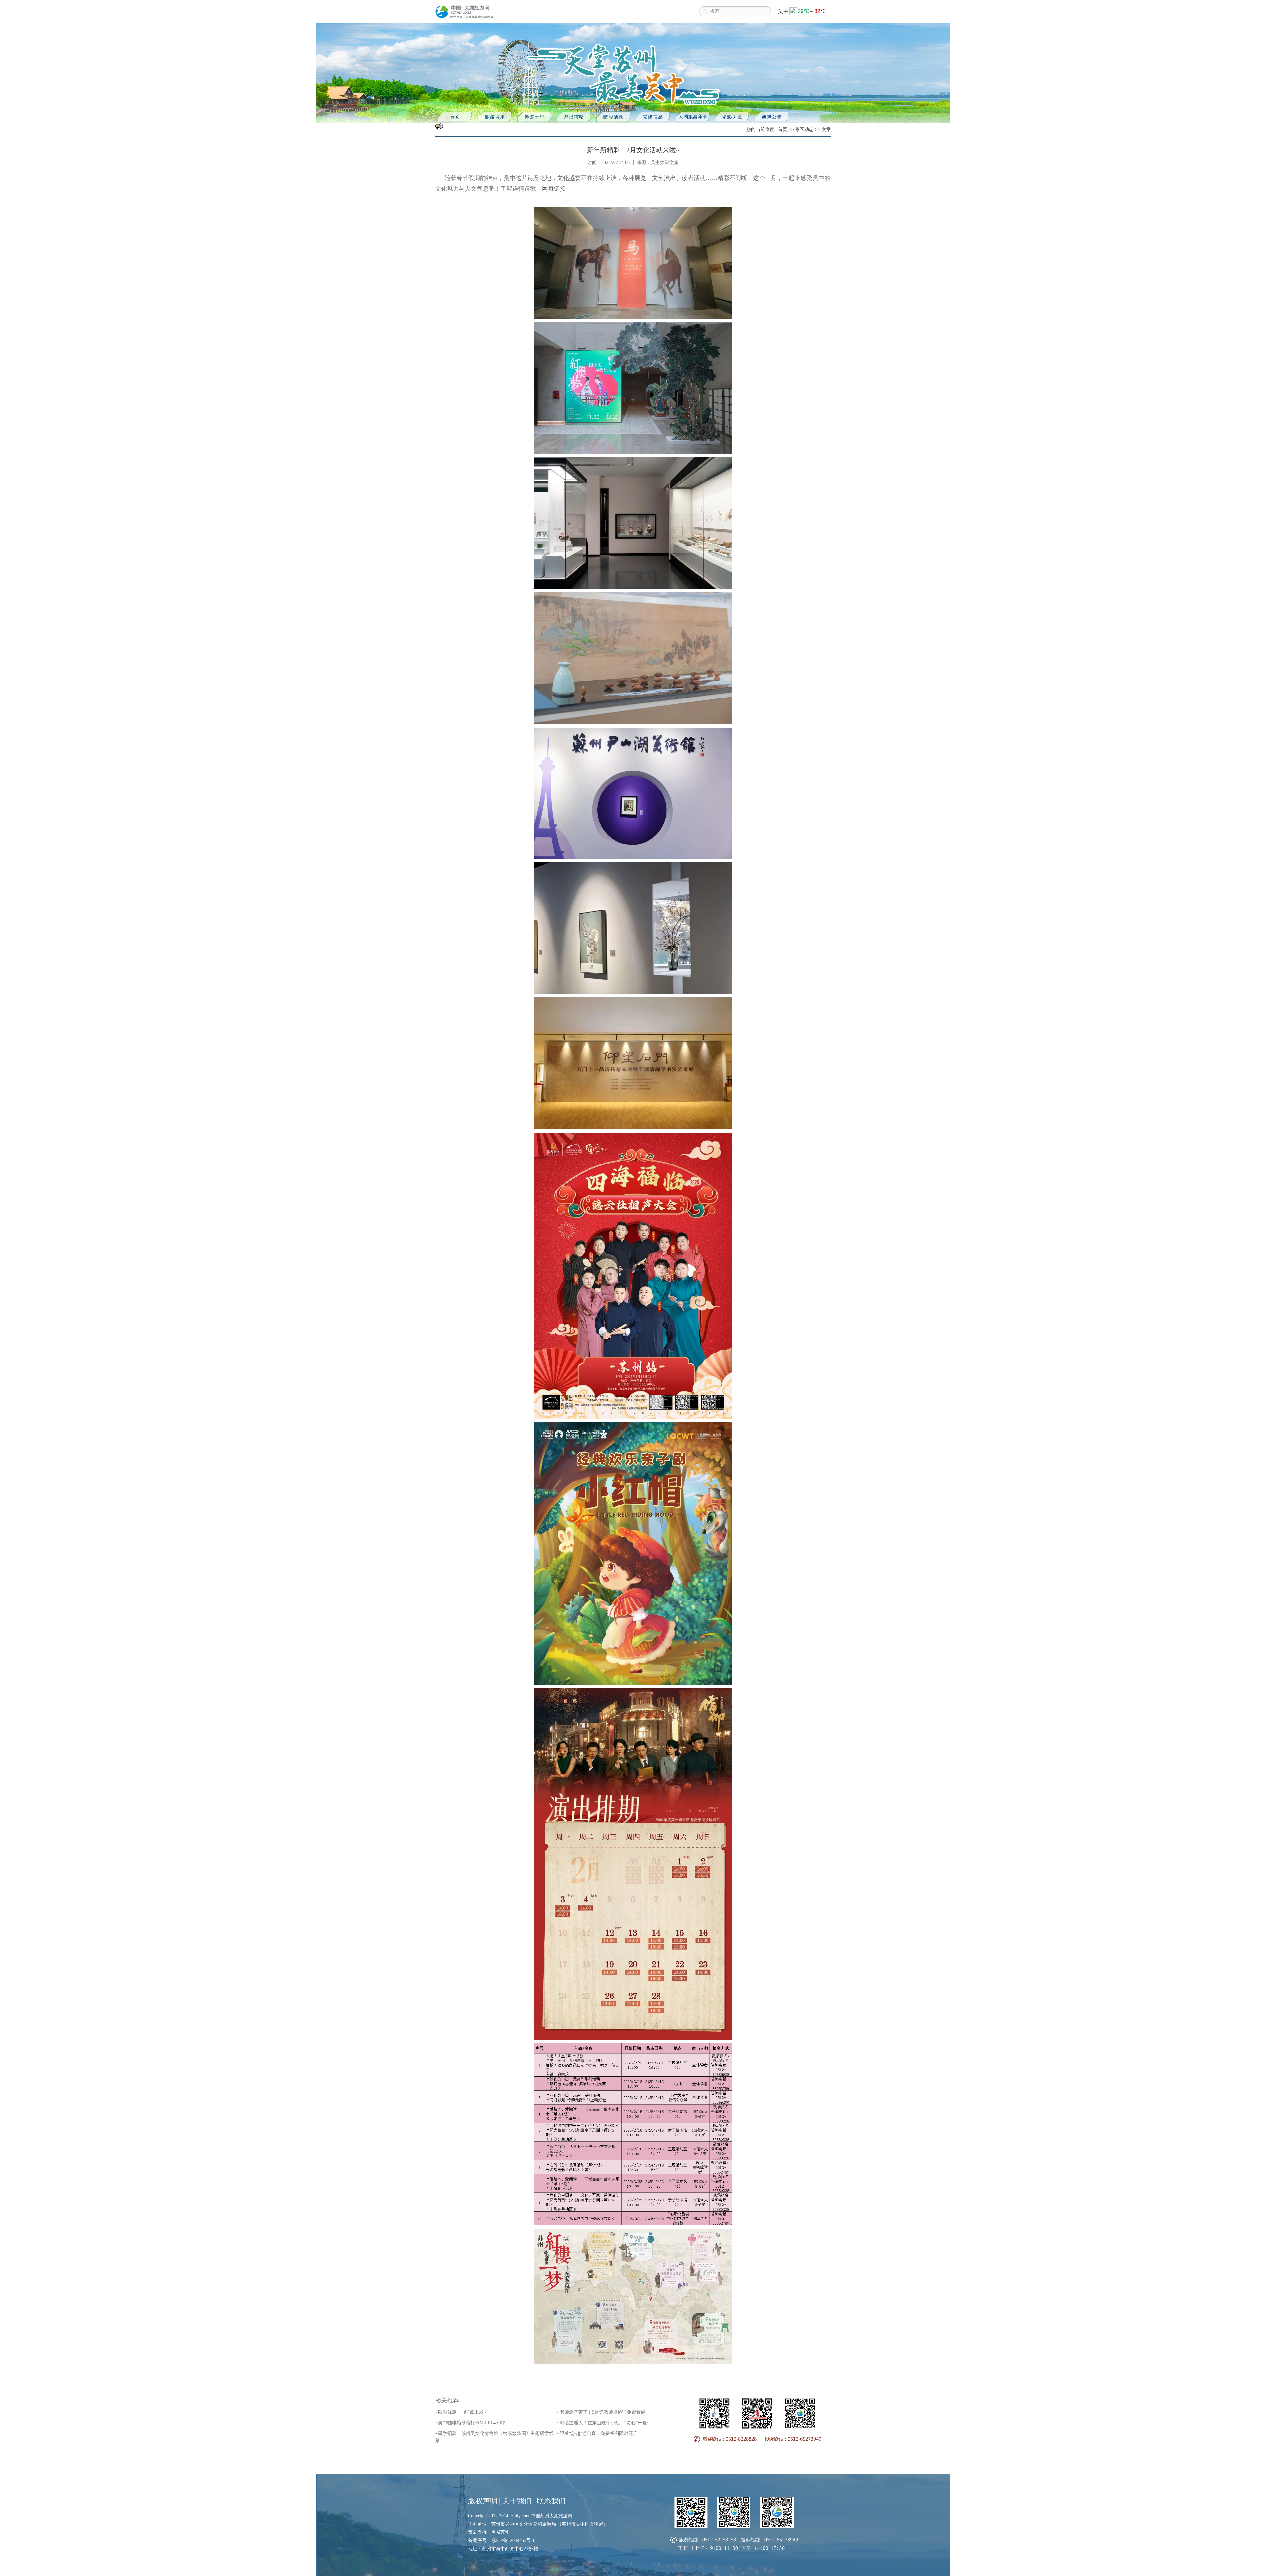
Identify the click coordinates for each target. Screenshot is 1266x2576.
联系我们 (551, 2501)
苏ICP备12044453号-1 (513, 2541)
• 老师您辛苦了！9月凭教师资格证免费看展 (601, 2412)
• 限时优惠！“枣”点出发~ (461, 2412)
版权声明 (483, 2501)
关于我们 (517, 2501)
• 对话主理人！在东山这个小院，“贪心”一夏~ (603, 2423)
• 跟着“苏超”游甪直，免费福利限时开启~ (599, 2433)
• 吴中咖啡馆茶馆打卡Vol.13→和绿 (470, 2423)
